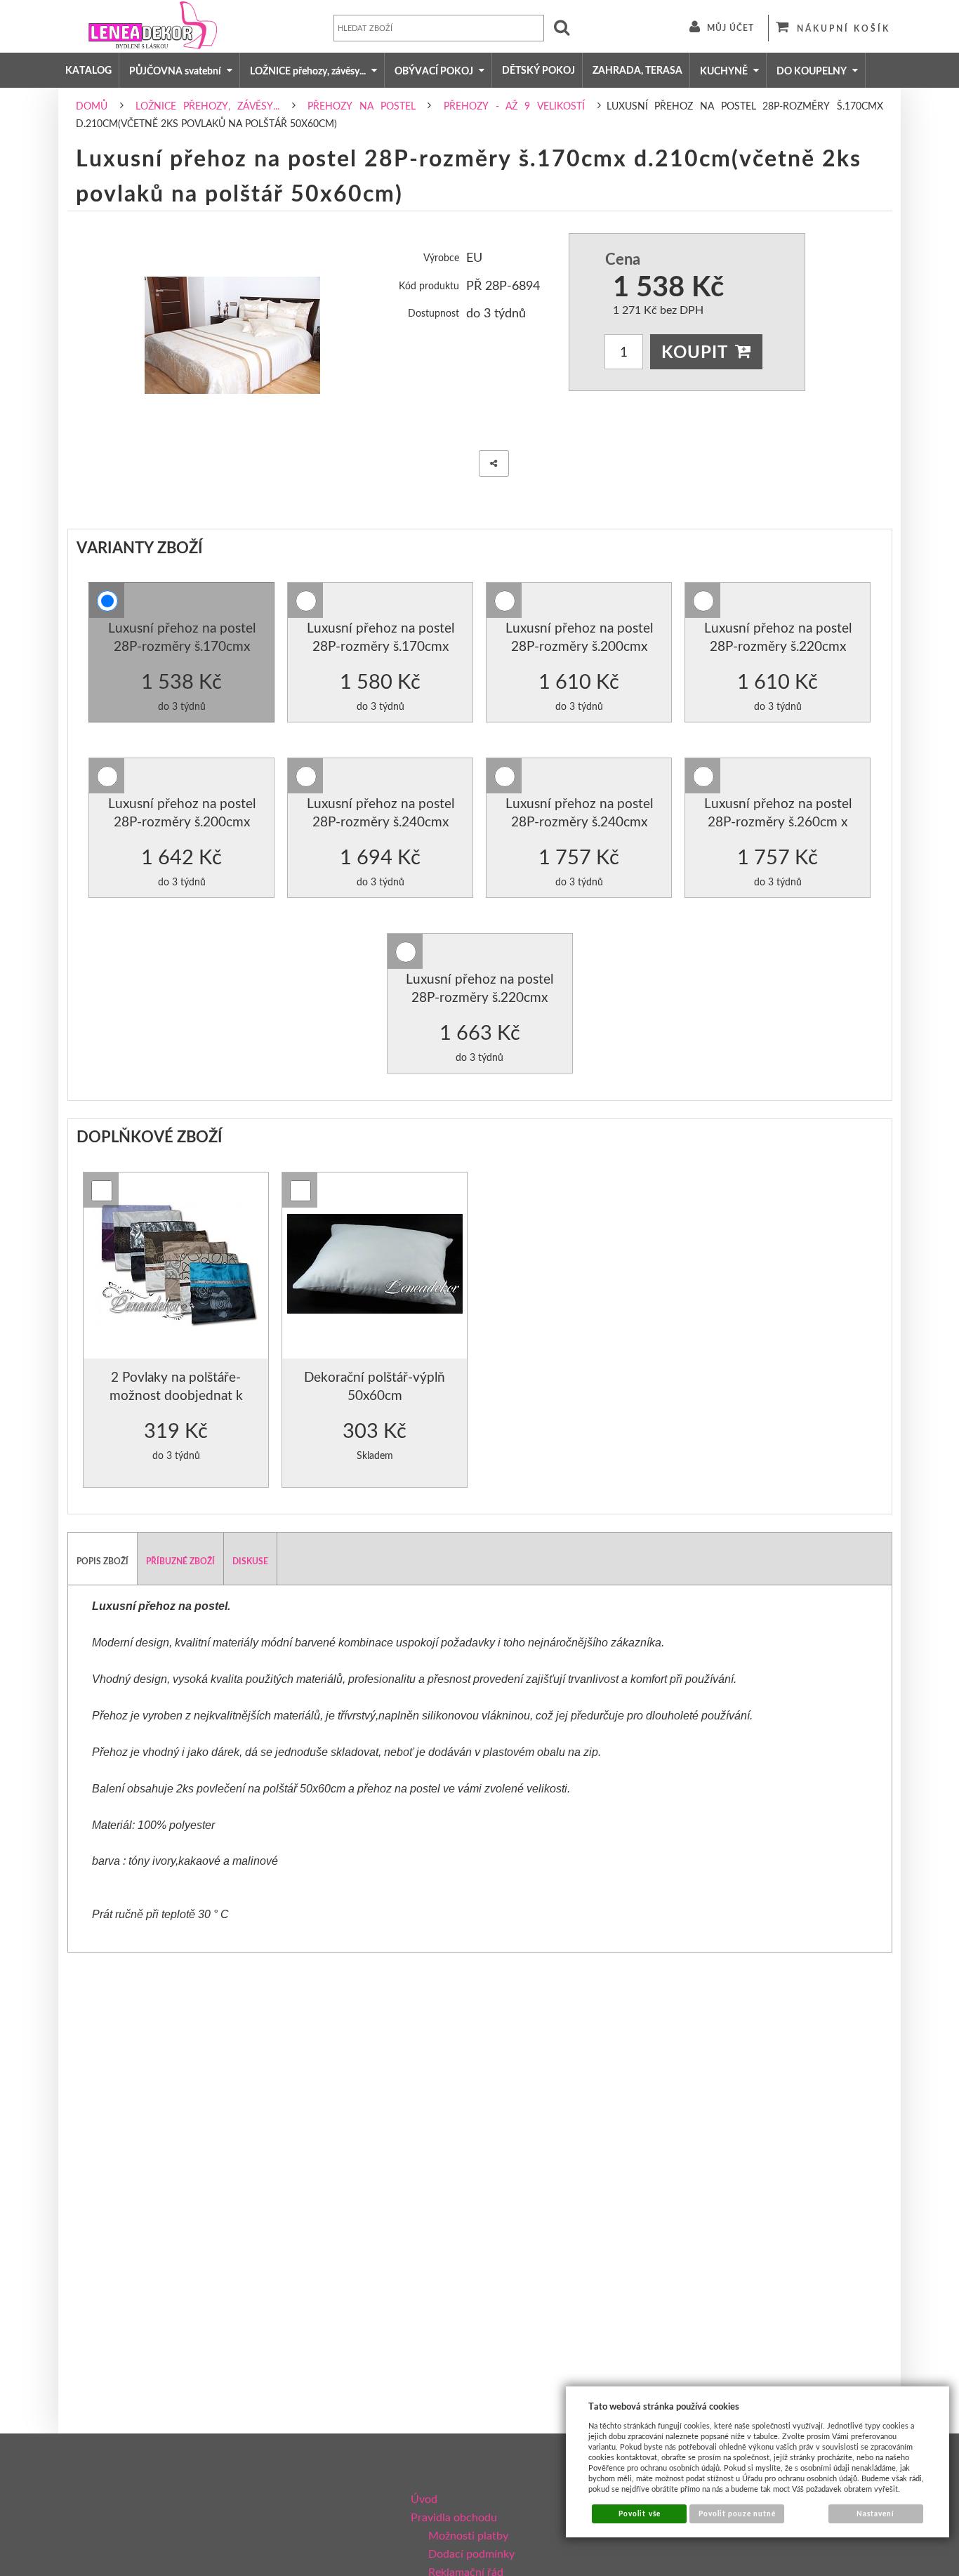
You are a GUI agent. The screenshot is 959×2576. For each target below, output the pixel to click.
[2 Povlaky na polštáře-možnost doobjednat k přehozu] (176, 1266)
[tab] (103, 1559)
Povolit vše (639, 2514)
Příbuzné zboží (180, 1561)
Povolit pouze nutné (738, 2514)
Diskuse (250, 1561)
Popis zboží (102, 1561)
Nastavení (875, 2514)
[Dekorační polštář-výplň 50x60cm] (375, 1266)
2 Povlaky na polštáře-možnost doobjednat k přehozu (176, 1394)
